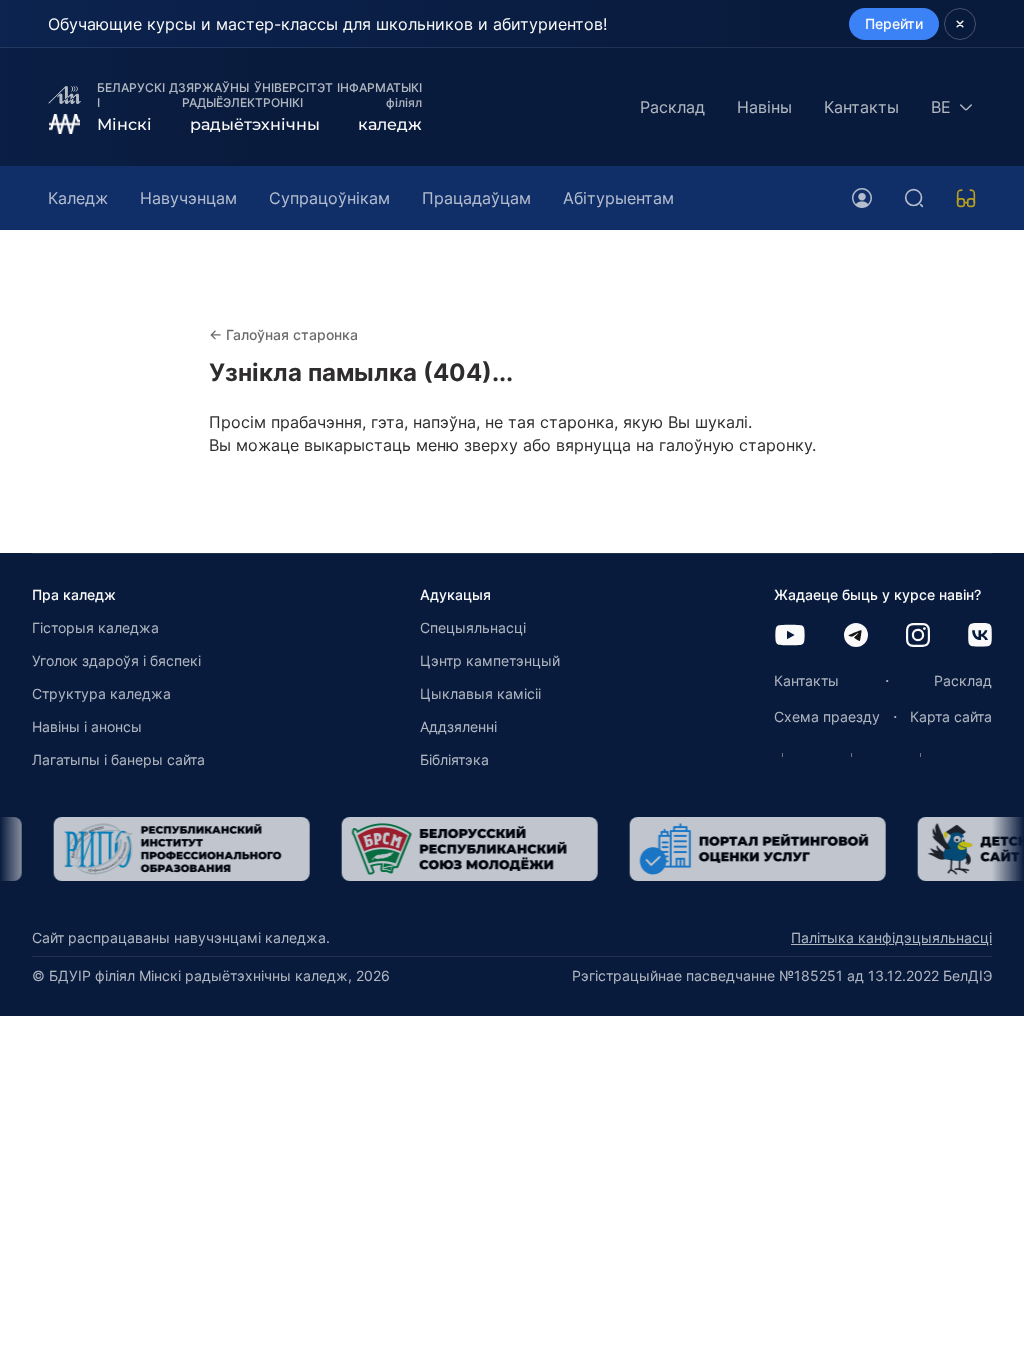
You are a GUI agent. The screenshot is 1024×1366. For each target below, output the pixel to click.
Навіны (764, 107)
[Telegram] (856, 636)
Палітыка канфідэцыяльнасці (891, 937)
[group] (160, 849)
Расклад (672, 107)
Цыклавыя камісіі (480, 693)
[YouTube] (790, 636)
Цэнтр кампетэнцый (490, 660)
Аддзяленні (458, 726)
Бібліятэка (454, 759)
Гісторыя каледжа (95, 627)
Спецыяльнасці (473, 627)
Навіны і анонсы (87, 726)
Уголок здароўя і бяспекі (116, 660)
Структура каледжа (101, 693)
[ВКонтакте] (980, 636)
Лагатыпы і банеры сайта (118, 759)
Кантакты (861, 107)
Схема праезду (827, 716)
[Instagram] (918, 636)
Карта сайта (951, 716)
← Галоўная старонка (283, 334)
